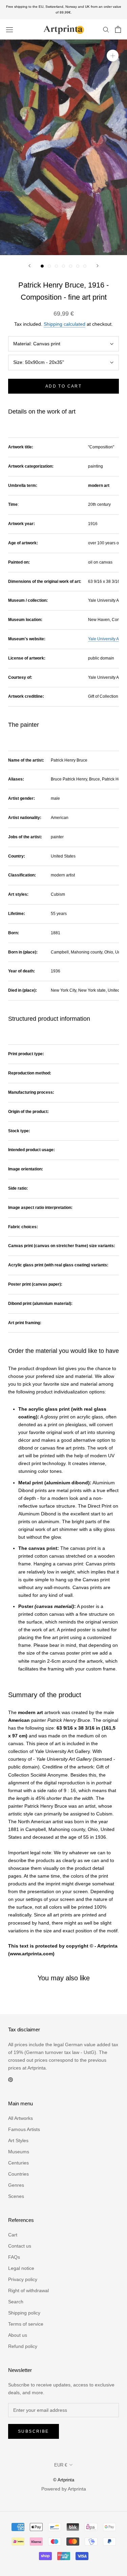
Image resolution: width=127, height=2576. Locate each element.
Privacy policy (23, 2279)
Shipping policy (24, 2313)
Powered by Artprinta (64, 2489)
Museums (19, 2152)
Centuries (18, 2163)
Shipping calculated (65, 324)
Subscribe (34, 2431)
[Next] (98, 266)
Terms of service (26, 2324)
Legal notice (21, 2268)
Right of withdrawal (28, 2290)
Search (16, 2302)
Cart (13, 2235)
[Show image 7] (85, 266)
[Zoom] (113, 56)
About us (18, 2335)
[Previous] (29, 266)
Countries (18, 2174)
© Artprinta (64, 2480)
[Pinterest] (10, 2079)
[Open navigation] (9, 29)
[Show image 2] (49, 266)
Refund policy (23, 2346)
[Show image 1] (42, 266)
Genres (16, 2185)
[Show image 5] (71, 266)
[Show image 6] (78, 266)
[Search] (106, 29)
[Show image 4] (63, 266)
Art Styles (18, 2140)
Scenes (16, 2196)
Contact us (20, 2246)
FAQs (14, 2257)
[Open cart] (118, 29)
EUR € (61, 2465)
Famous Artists (24, 2129)
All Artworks (20, 2118)
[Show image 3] (56, 266)
